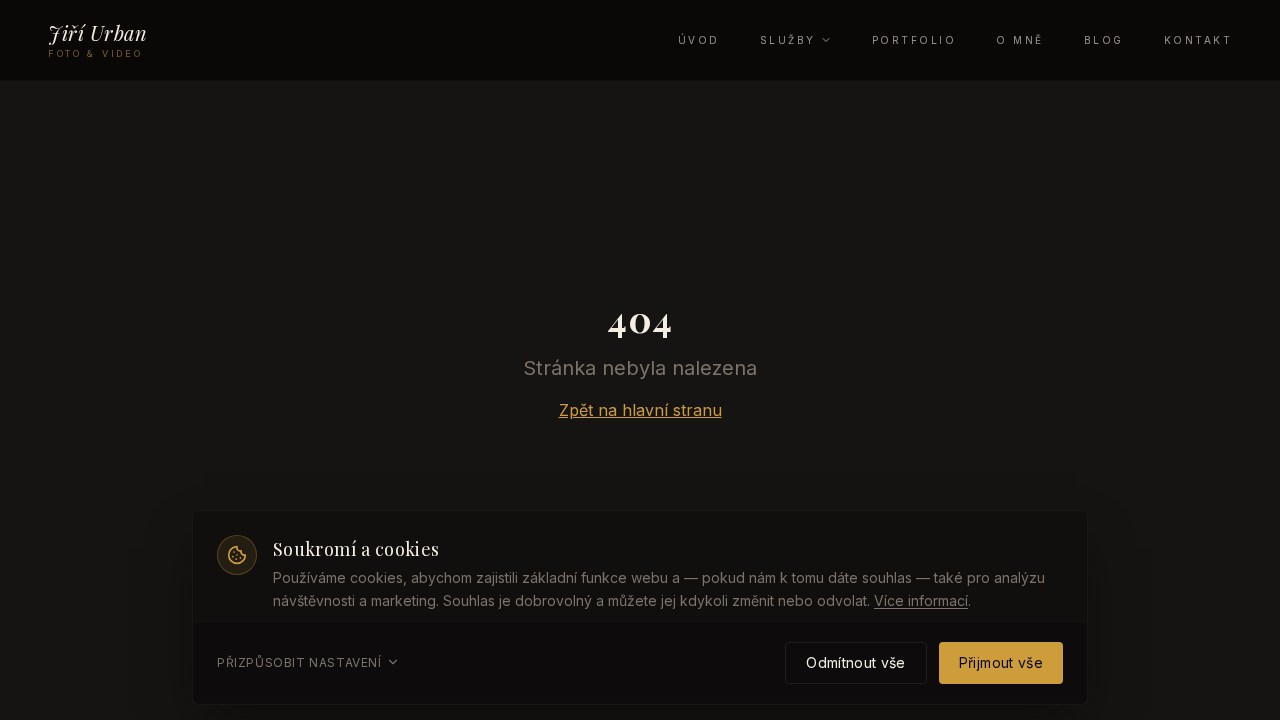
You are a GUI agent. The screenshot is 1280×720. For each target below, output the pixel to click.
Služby (788, 40)
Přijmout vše (1001, 661)
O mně (1020, 40)
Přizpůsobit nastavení (299, 661)
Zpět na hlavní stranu (640, 410)
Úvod (699, 40)
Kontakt (1198, 40)
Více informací (921, 599)
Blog (1104, 40)
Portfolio (914, 40)
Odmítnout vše (856, 661)
